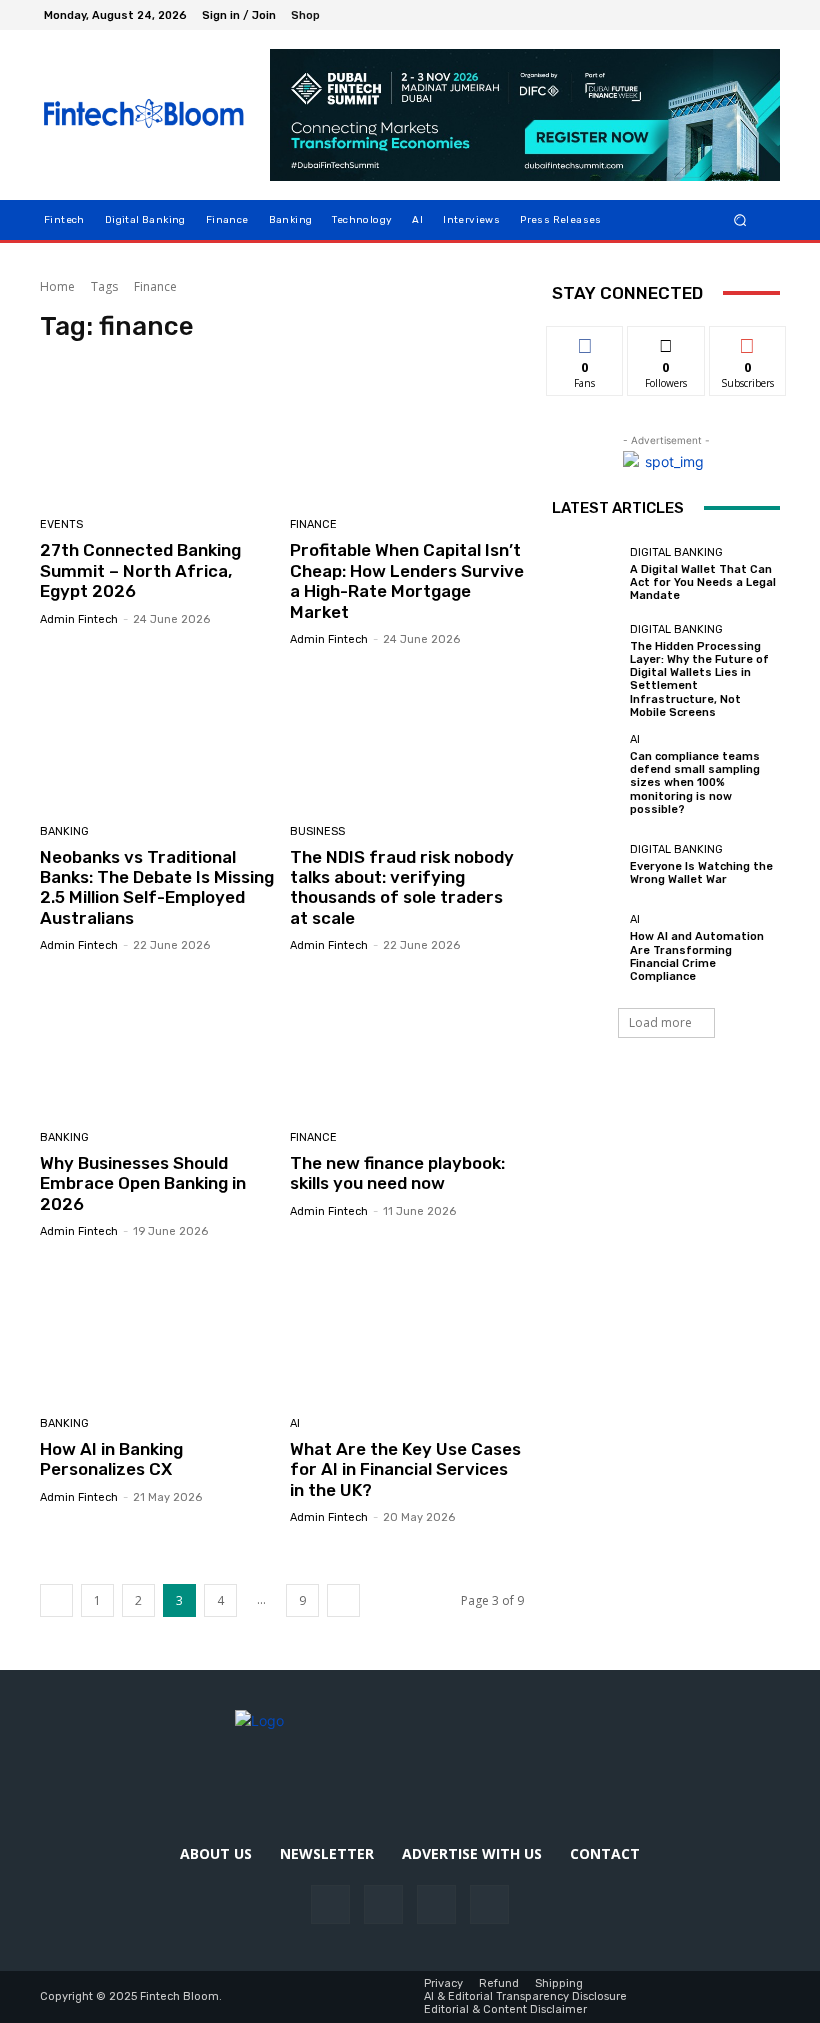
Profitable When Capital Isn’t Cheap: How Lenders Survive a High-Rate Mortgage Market (407, 580)
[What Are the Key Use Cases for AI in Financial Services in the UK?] (407, 1330)
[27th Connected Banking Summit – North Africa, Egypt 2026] (157, 432)
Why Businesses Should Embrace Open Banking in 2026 (143, 1183)
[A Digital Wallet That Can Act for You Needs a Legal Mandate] (586, 575)
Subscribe (748, 341)
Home (57, 286)
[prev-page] (56, 1600)
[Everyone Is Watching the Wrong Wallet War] (586, 865)
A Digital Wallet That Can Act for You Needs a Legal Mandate (703, 582)
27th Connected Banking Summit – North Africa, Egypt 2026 (140, 570)
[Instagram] (716, 15)
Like (585, 341)
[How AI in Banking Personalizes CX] (157, 1330)
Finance (313, 524)
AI (295, 1423)
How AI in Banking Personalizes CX (111, 1459)
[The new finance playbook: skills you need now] (407, 1044)
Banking (64, 831)
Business (317, 831)
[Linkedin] (740, 15)
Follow (666, 341)
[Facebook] (692, 15)
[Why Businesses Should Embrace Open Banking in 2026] (157, 1044)
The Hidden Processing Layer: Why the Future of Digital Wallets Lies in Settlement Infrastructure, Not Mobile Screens (699, 679)
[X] (764, 15)
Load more (660, 1022)
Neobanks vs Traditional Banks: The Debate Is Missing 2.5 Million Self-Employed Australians (157, 887)
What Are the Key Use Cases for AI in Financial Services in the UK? (405, 1469)
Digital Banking (676, 552)
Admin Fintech (79, 619)
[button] (740, 219)
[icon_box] (316, 17)
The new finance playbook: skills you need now (397, 1173)
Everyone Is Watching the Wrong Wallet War (701, 873)
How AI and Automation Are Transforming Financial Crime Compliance (697, 956)
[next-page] (343, 1600)
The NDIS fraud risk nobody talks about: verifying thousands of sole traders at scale (402, 887)
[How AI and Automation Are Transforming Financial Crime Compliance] (586, 948)
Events (61, 524)
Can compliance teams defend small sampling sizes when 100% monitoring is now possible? (695, 783)
